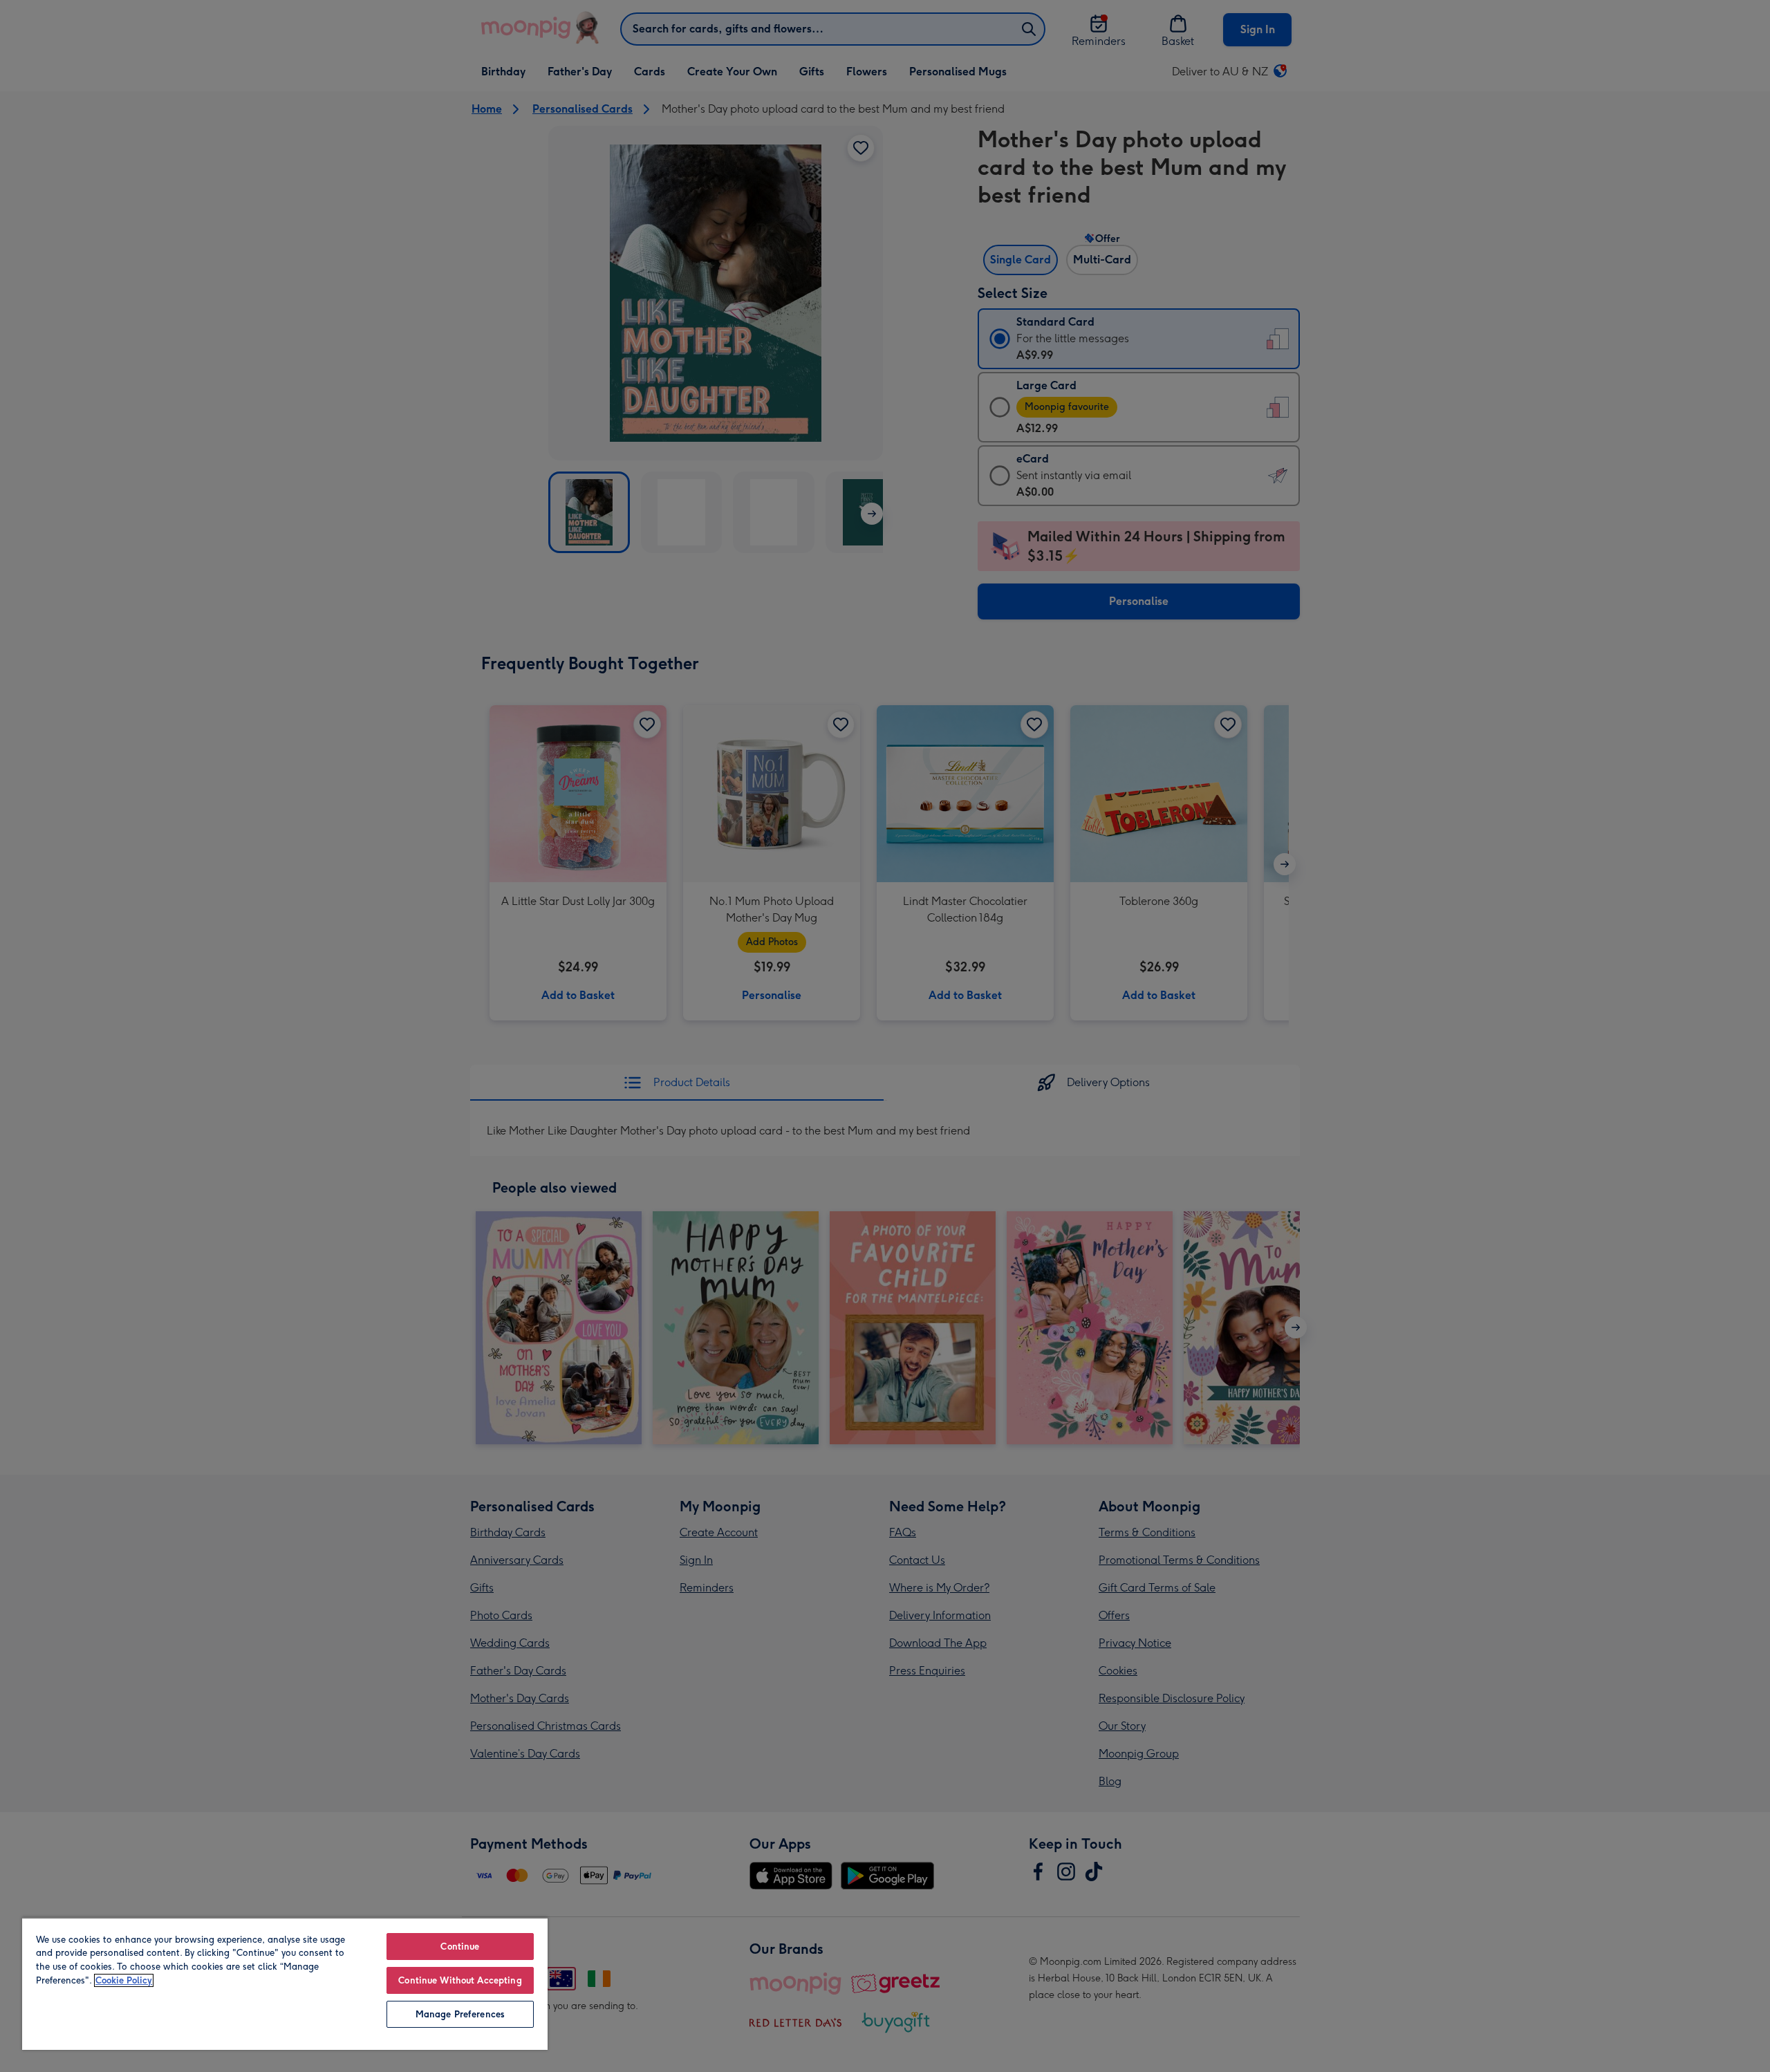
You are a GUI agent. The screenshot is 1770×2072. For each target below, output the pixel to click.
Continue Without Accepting (460, 1980)
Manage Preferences (460, 2014)
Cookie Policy (124, 1980)
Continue (460, 1947)
